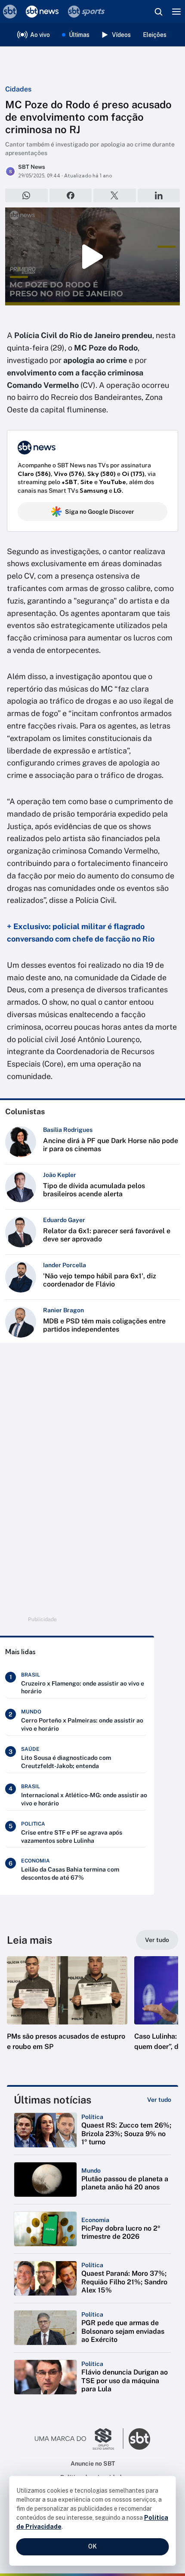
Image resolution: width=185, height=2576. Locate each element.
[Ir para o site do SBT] (139, 2439)
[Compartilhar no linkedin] (159, 195)
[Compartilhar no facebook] (71, 195)
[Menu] (176, 12)
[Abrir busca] (158, 12)
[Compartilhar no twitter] (115, 195)
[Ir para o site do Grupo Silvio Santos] (79, 2439)
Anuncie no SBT (93, 2463)
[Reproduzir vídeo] (92, 256)
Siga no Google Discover (100, 512)
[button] (67, 2012)
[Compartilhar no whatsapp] (26, 195)
